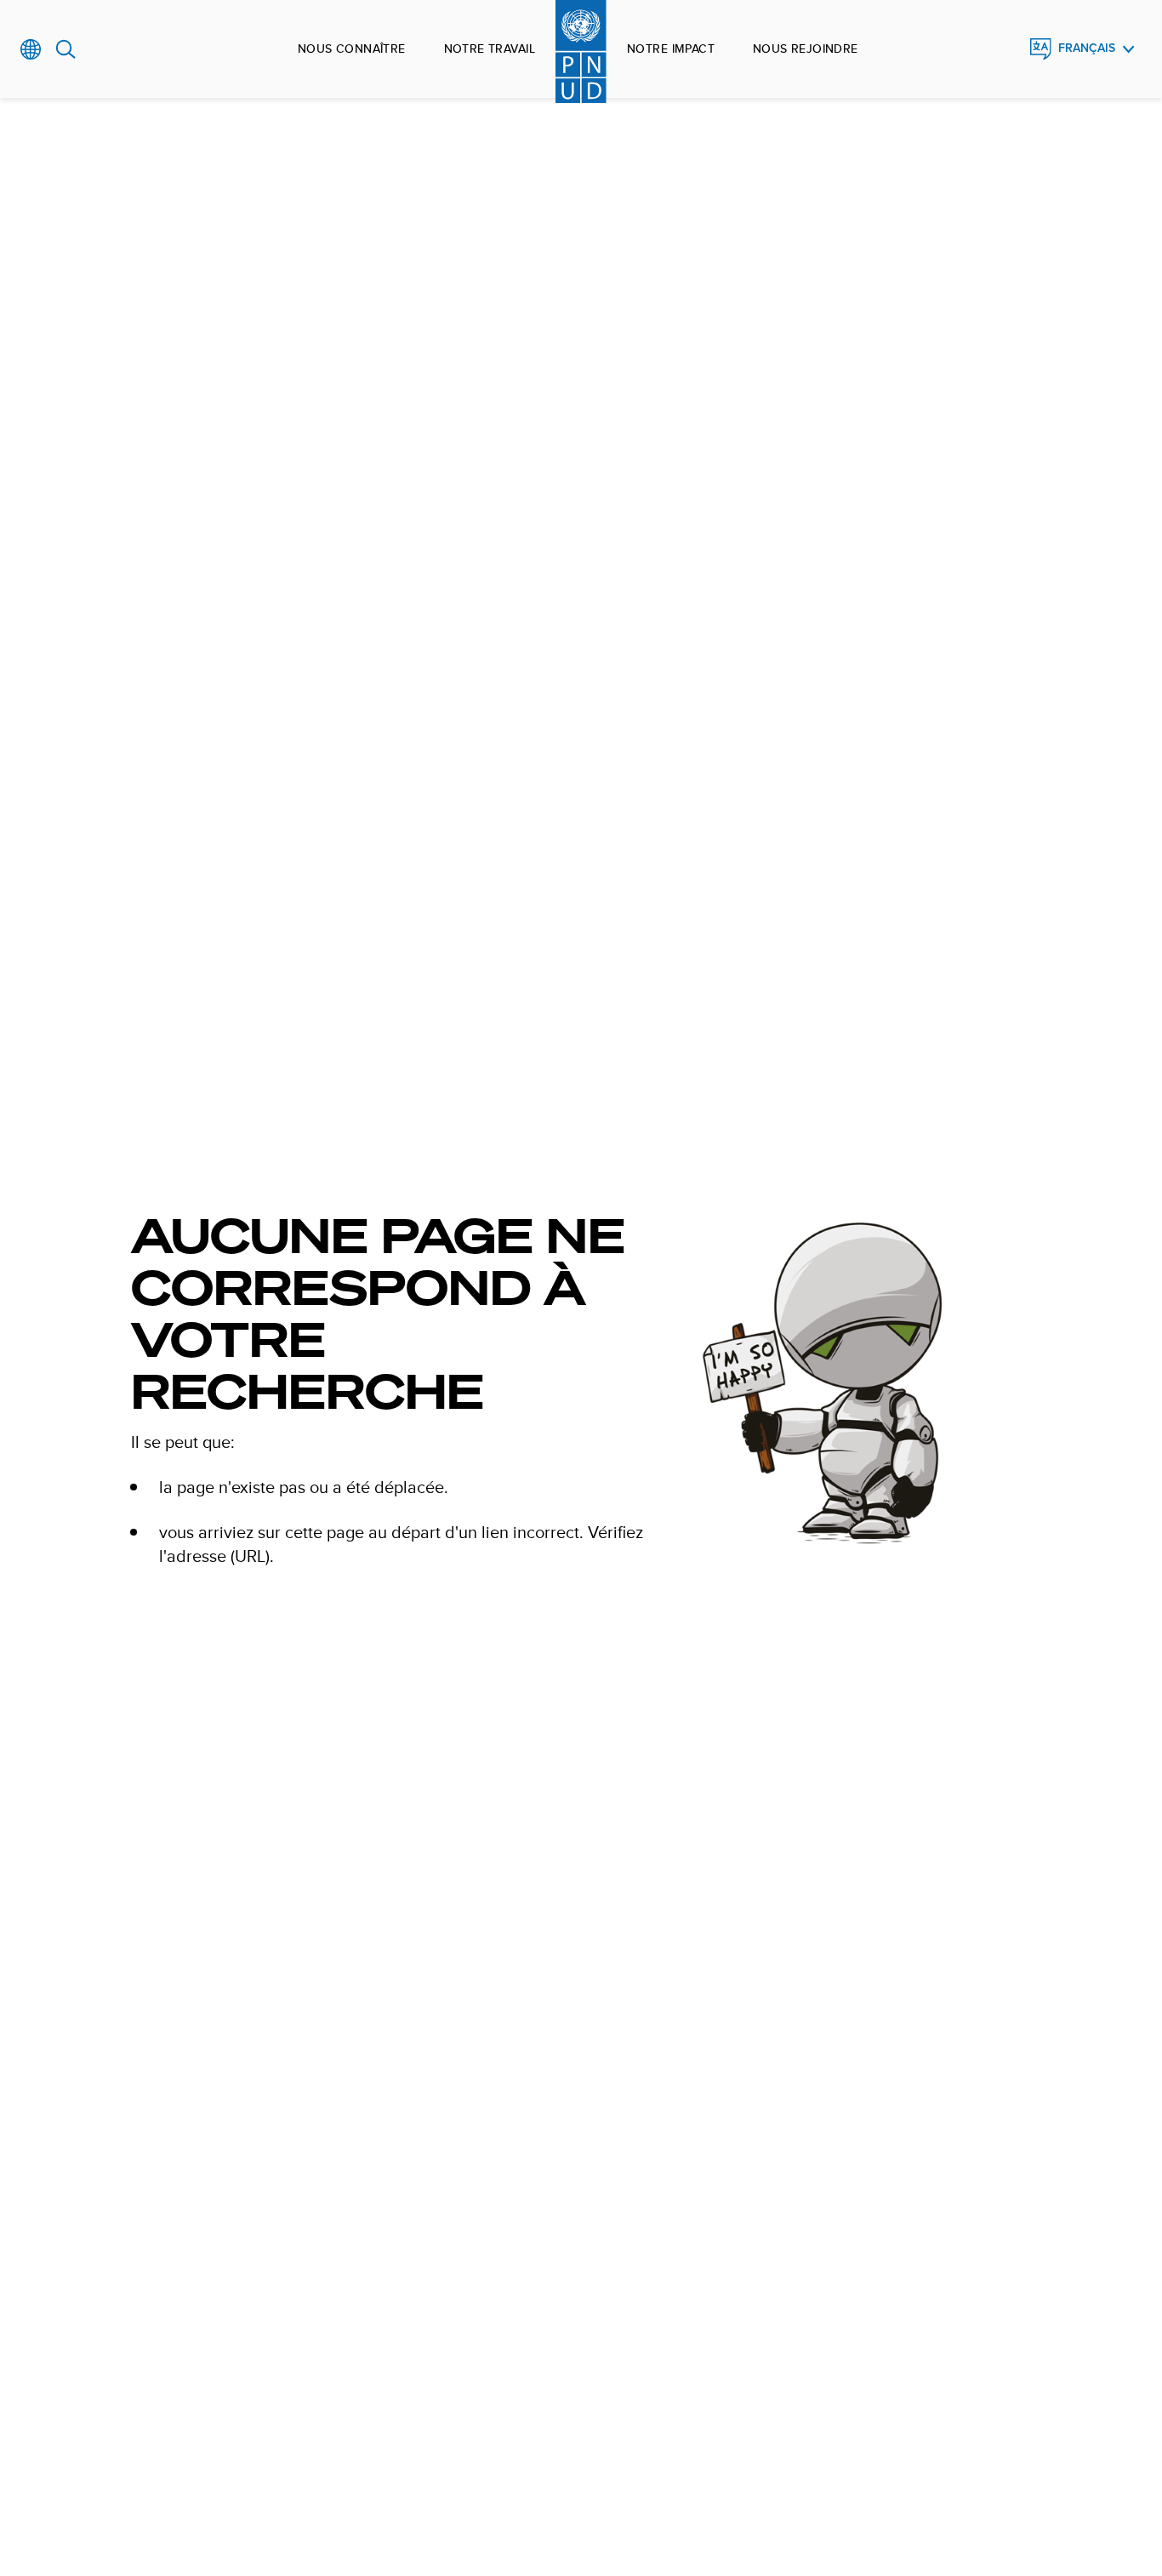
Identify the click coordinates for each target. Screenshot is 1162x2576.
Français (1087, 48)
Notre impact (671, 48)
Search (66, 49)
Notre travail (490, 48)
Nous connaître (352, 48)
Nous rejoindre (806, 48)
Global (31, 49)
